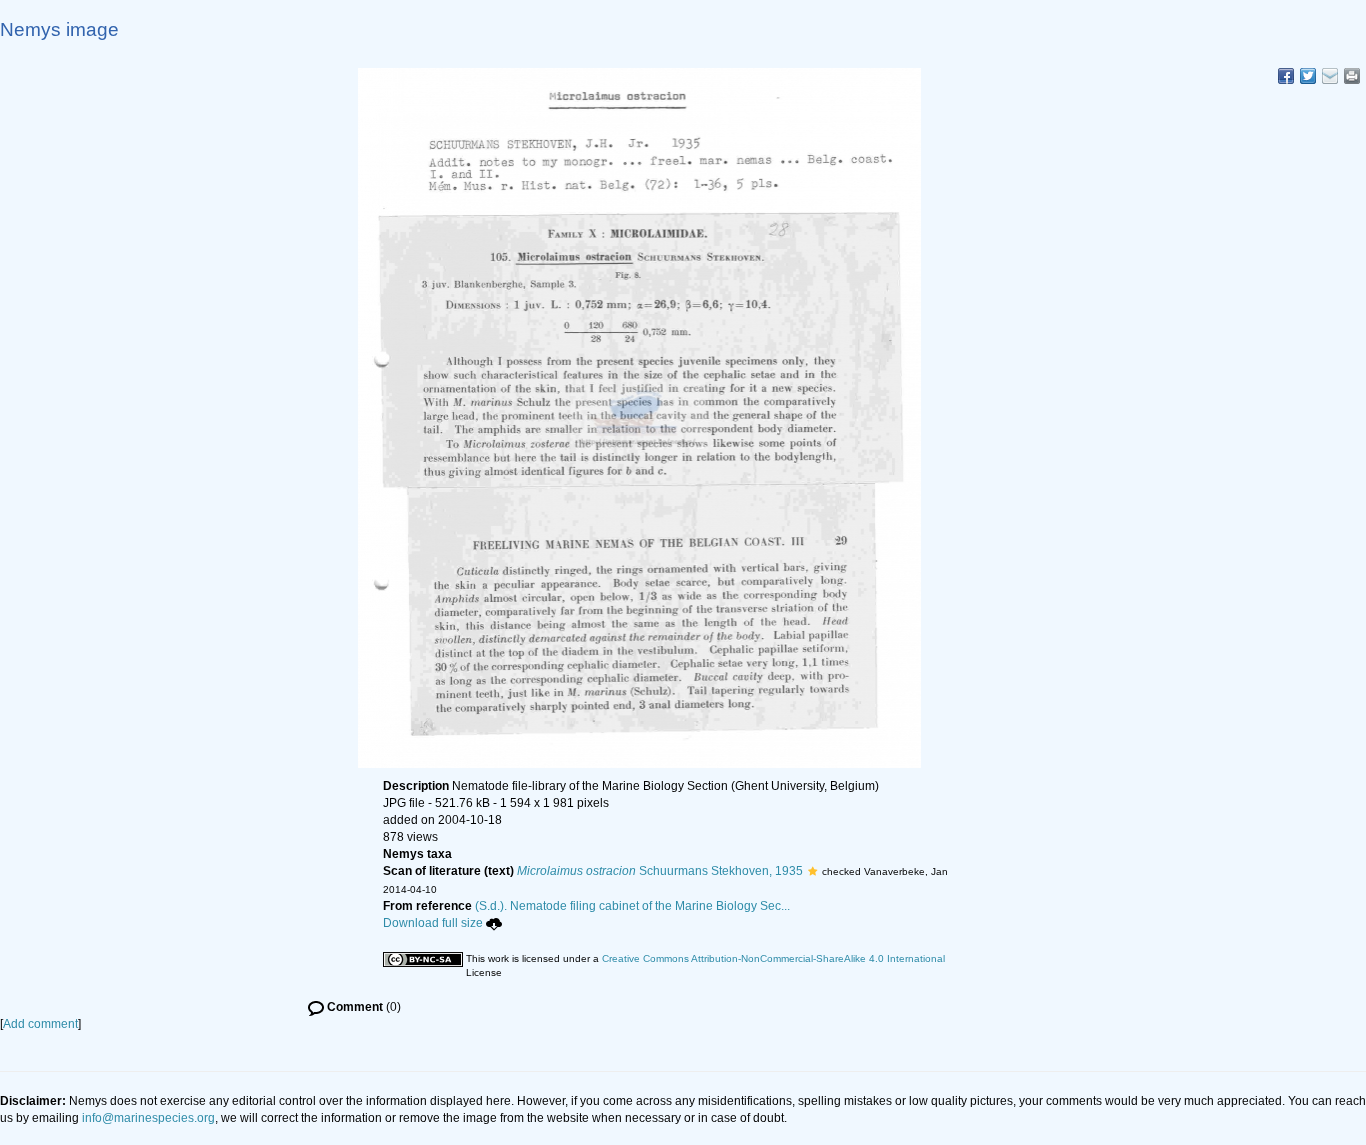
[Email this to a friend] (1352, 76)
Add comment (40, 1024)
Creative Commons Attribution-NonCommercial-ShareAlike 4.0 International (773, 958)
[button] (812, 871)
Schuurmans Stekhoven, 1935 (660, 871)
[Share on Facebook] (1286, 76)
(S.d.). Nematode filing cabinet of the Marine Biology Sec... (632, 906)
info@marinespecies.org (148, 1118)
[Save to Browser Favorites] (1330, 76)
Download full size (433, 923)
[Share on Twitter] (1308, 76)
